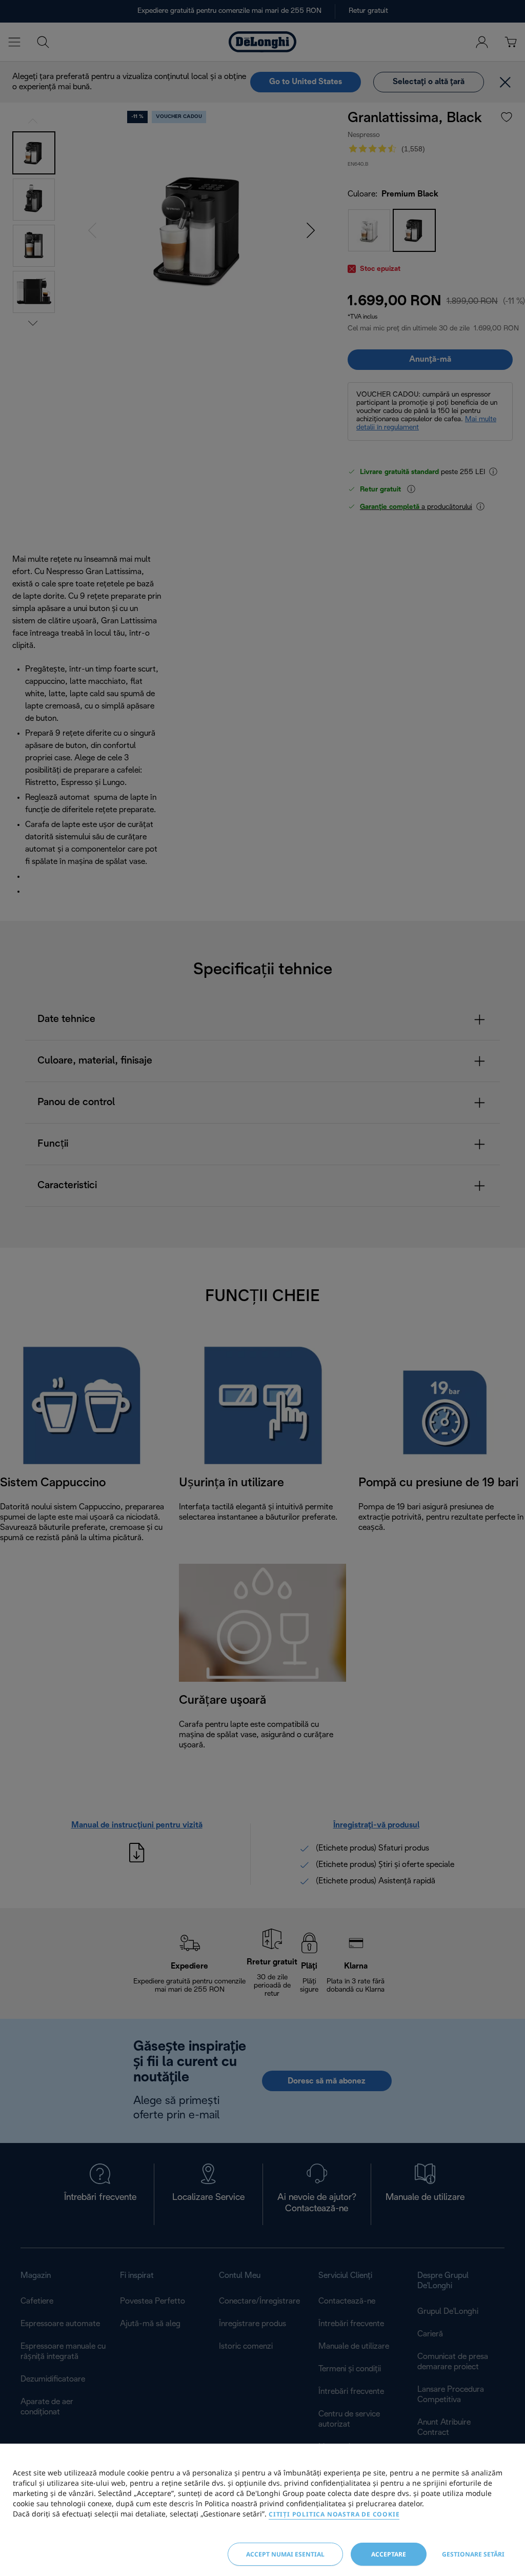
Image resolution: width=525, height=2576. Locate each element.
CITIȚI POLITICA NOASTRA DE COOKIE (334, 2514)
